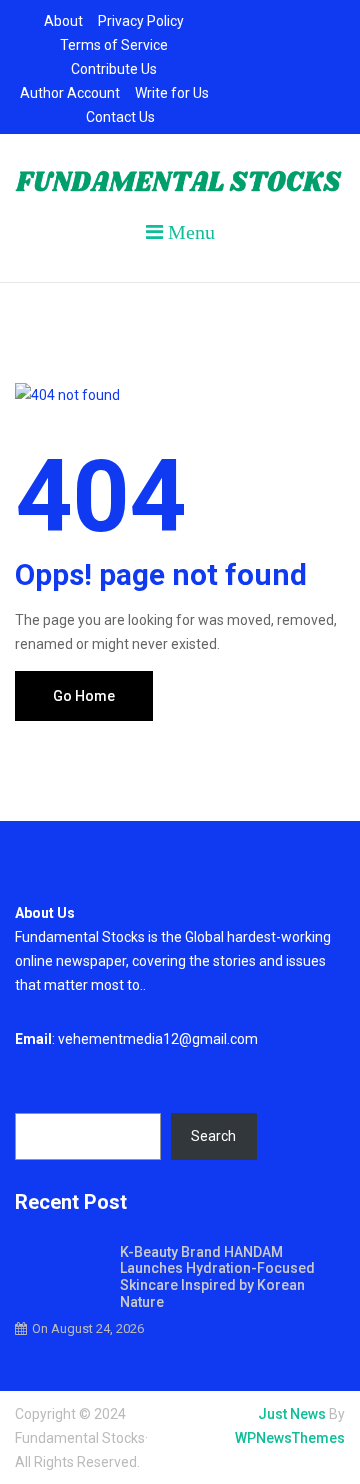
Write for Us (172, 93)
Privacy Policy (141, 21)
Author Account (70, 93)
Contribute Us (114, 69)
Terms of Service (114, 45)
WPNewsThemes (290, 1438)
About (63, 21)
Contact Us (120, 117)
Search (37, 1093)
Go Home (84, 696)
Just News (292, 1414)
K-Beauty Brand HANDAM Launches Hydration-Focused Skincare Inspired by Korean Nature (217, 1277)
